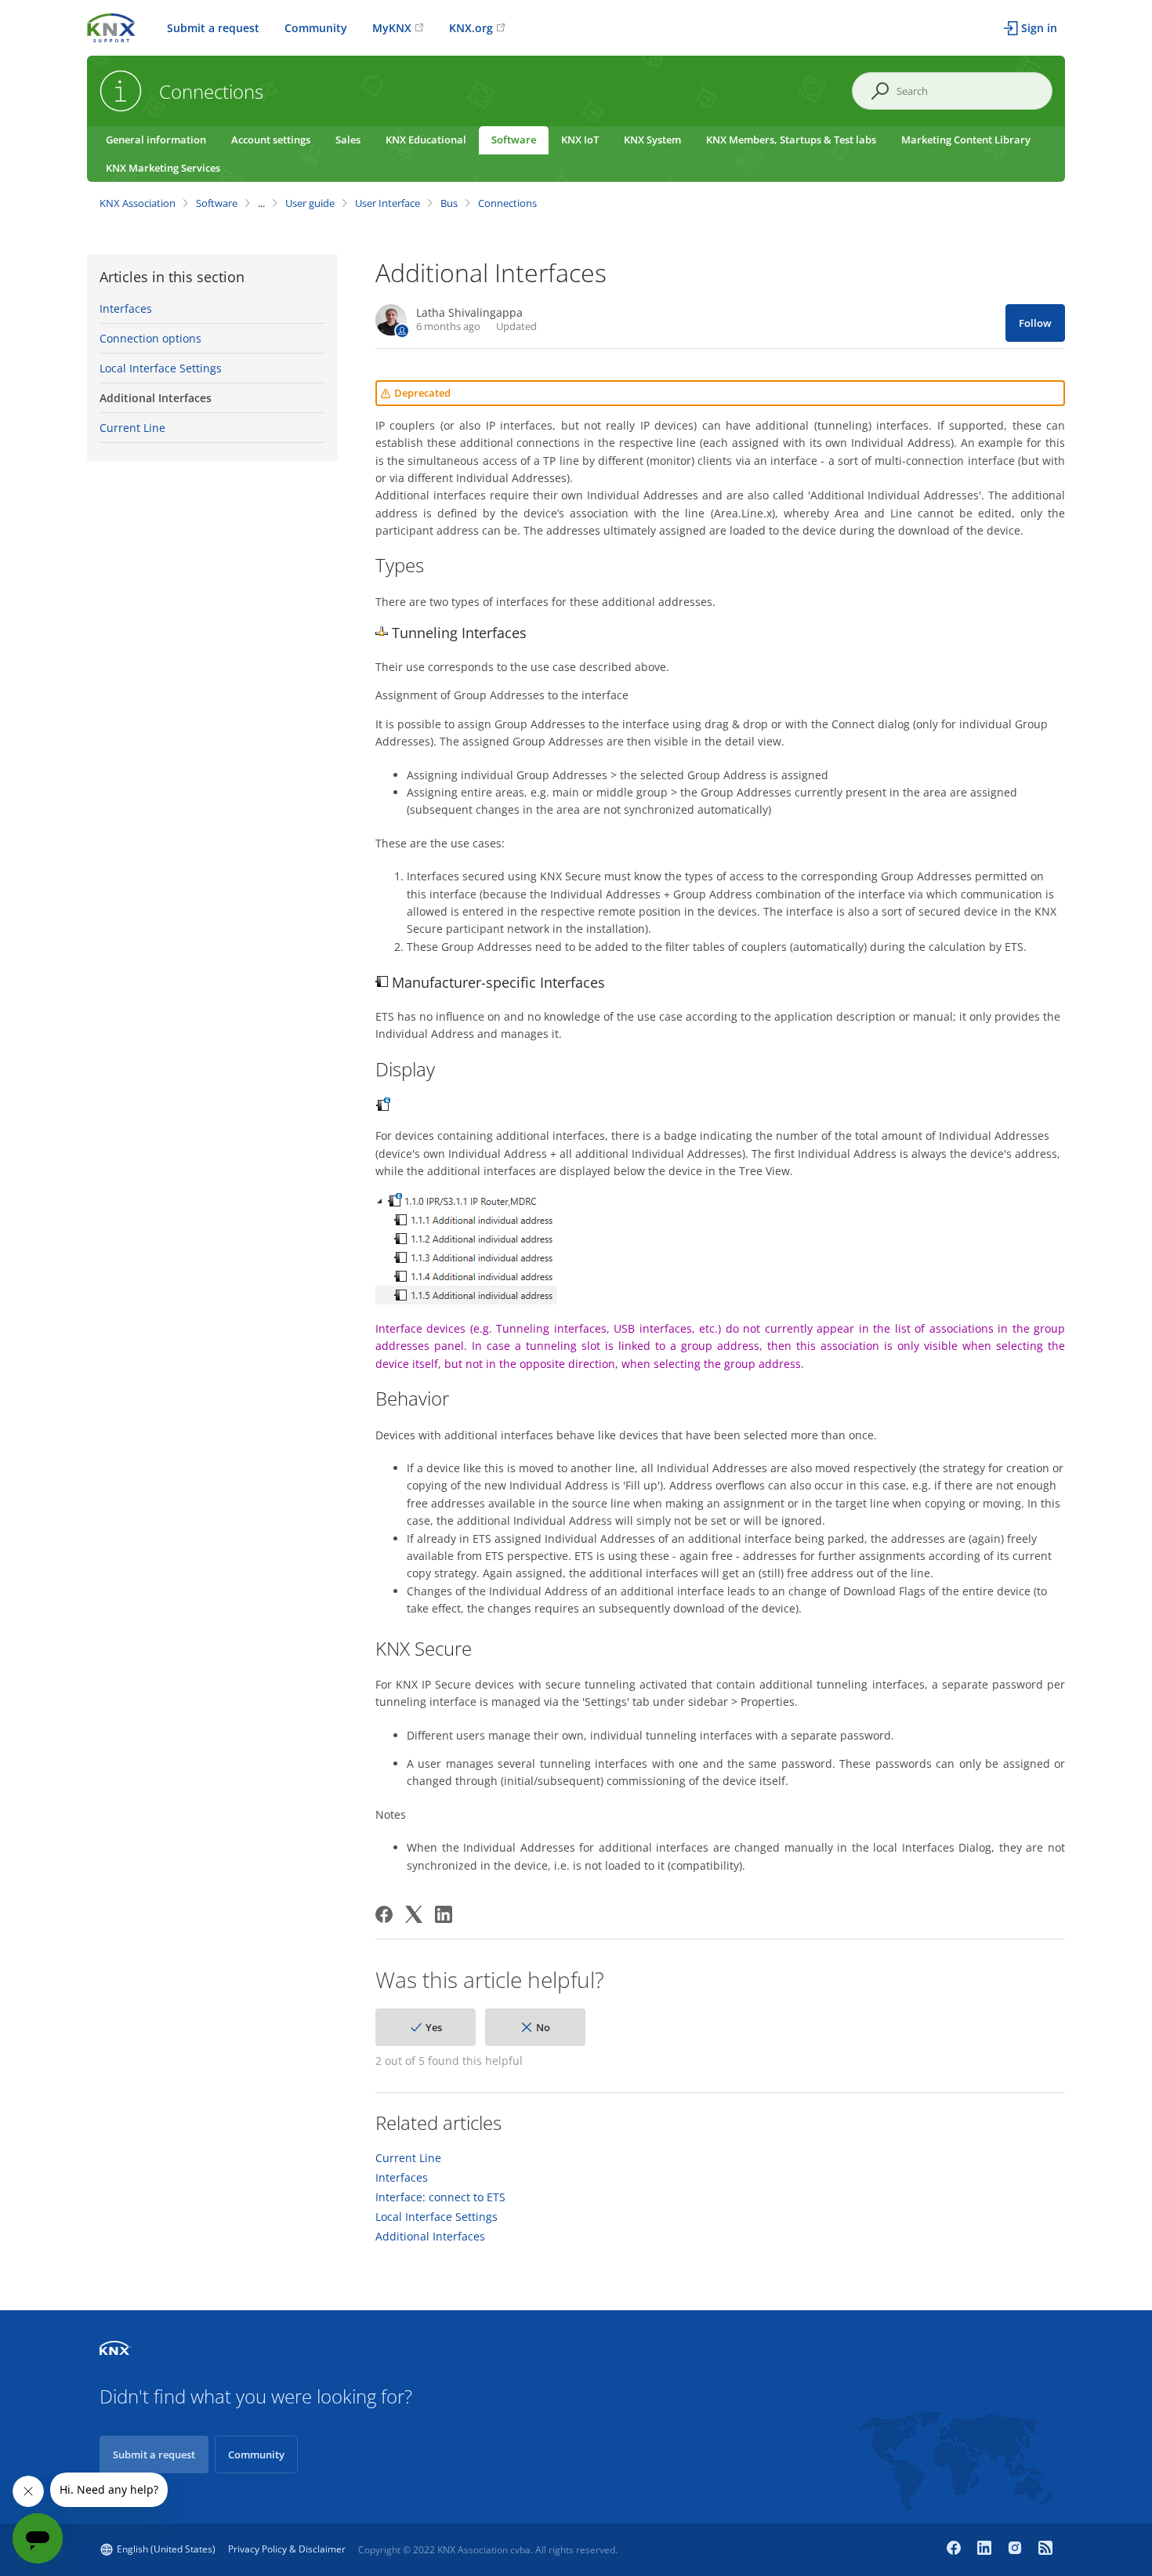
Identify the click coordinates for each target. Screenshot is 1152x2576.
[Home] (111, 26)
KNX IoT (580, 140)
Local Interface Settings (161, 368)
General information (156, 140)
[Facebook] (384, 1914)
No (543, 2027)
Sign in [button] (1039, 28)
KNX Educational (426, 140)
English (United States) (166, 2549)
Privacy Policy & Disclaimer (287, 2549)
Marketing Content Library (966, 140)
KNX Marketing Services (163, 168)
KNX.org (471, 28)
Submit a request (213, 28)
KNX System (652, 140)
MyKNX (392, 28)
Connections (507, 203)
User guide (310, 203)
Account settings (271, 140)
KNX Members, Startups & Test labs (791, 140)
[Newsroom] (1045, 2549)
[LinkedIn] (444, 1914)
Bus (449, 203)
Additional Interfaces (156, 398)
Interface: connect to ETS (440, 2197)
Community (316, 28)
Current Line (132, 428)
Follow (1035, 323)
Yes (434, 2027)
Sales (348, 140)
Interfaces (126, 308)
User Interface (388, 203)
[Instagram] (1017, 2549)
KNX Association (138, 203)
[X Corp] (414, 1914)
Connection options (150, 338)
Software (514, 140)
